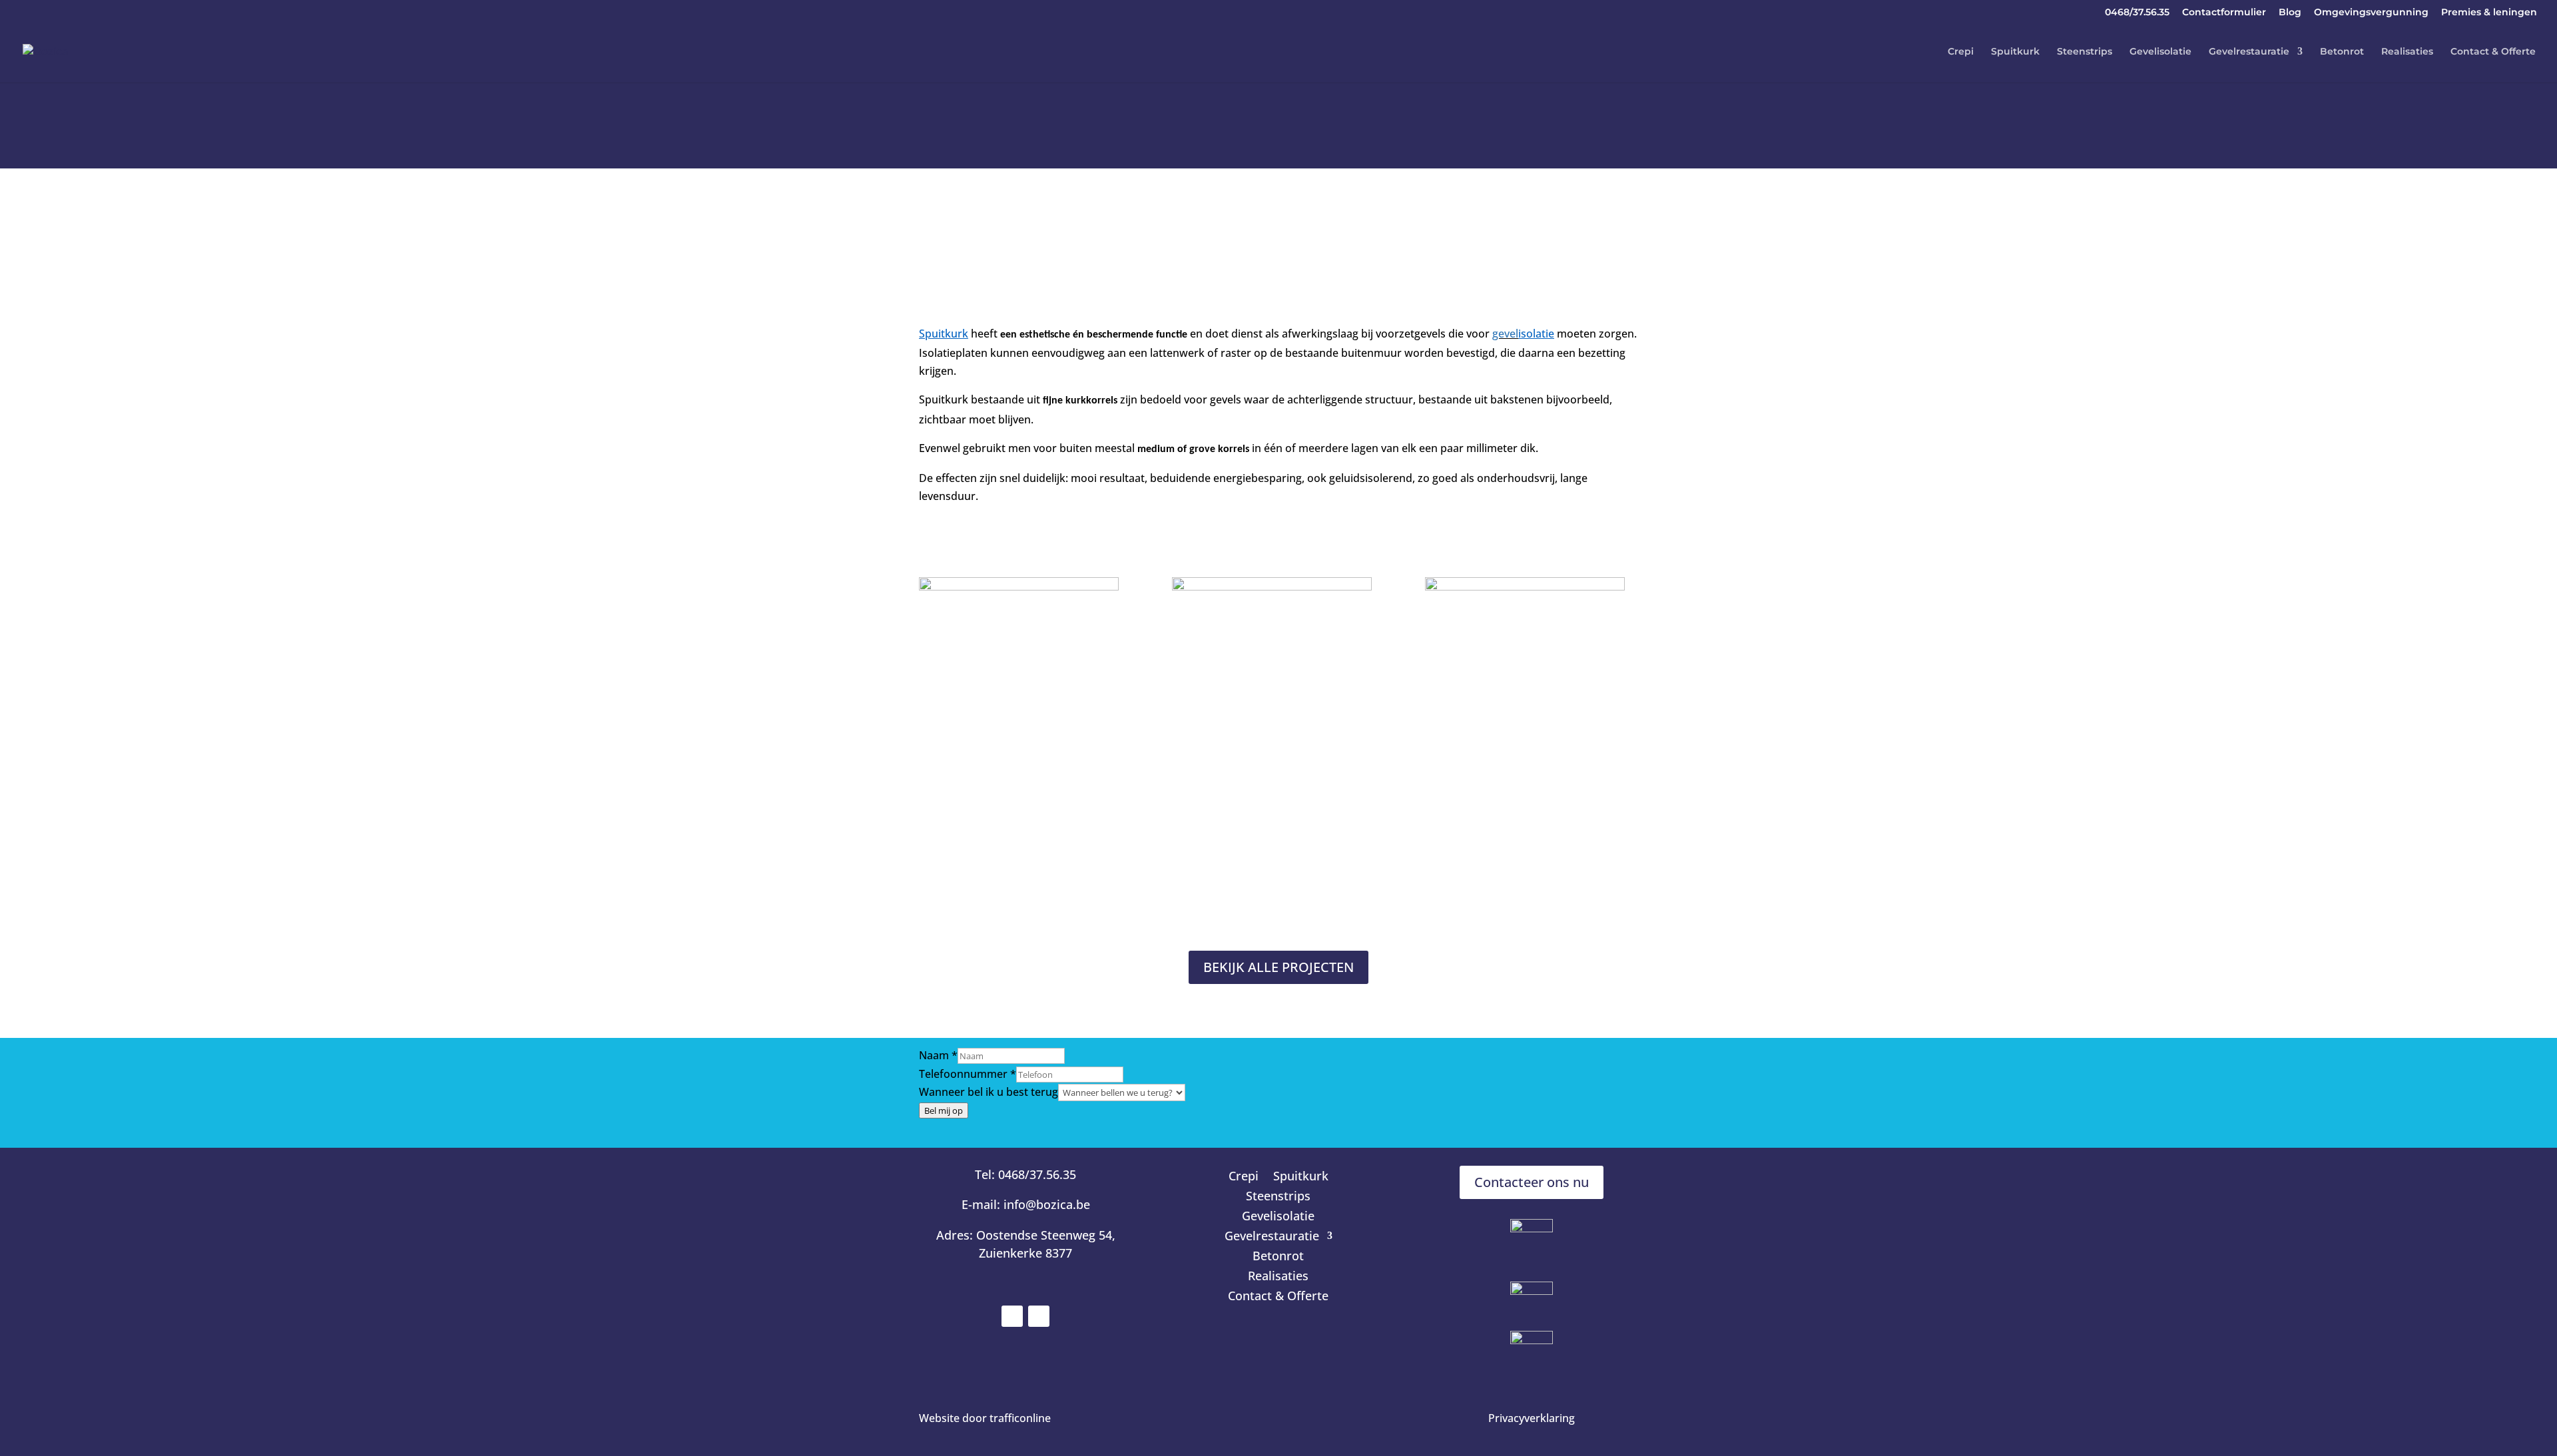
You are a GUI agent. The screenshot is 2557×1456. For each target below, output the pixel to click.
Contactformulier (2224, 13)
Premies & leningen (2489, 13)
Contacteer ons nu (1532, 1182)
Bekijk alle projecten (1278, 967)
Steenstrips (2085, 52)
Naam (938, 1055)
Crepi (1961, 52)
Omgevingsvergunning (2371, 13)
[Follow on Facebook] (1012, 1316)
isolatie (1536, 334)
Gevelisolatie (2160, 52)
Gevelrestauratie (2249, 52)
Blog (2290, 13)
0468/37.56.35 (2137, 13)
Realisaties (2407, 52)
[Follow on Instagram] (1039, 1316)
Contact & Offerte (2493, 52)
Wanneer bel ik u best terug (989, 1092)
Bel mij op (944, 1110)
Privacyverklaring (1532, 1418)
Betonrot (2342, 52)
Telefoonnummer (968, 1074)
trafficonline (1020, 1418)
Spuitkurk (2015, 52)
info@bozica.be (1047, 1204)
